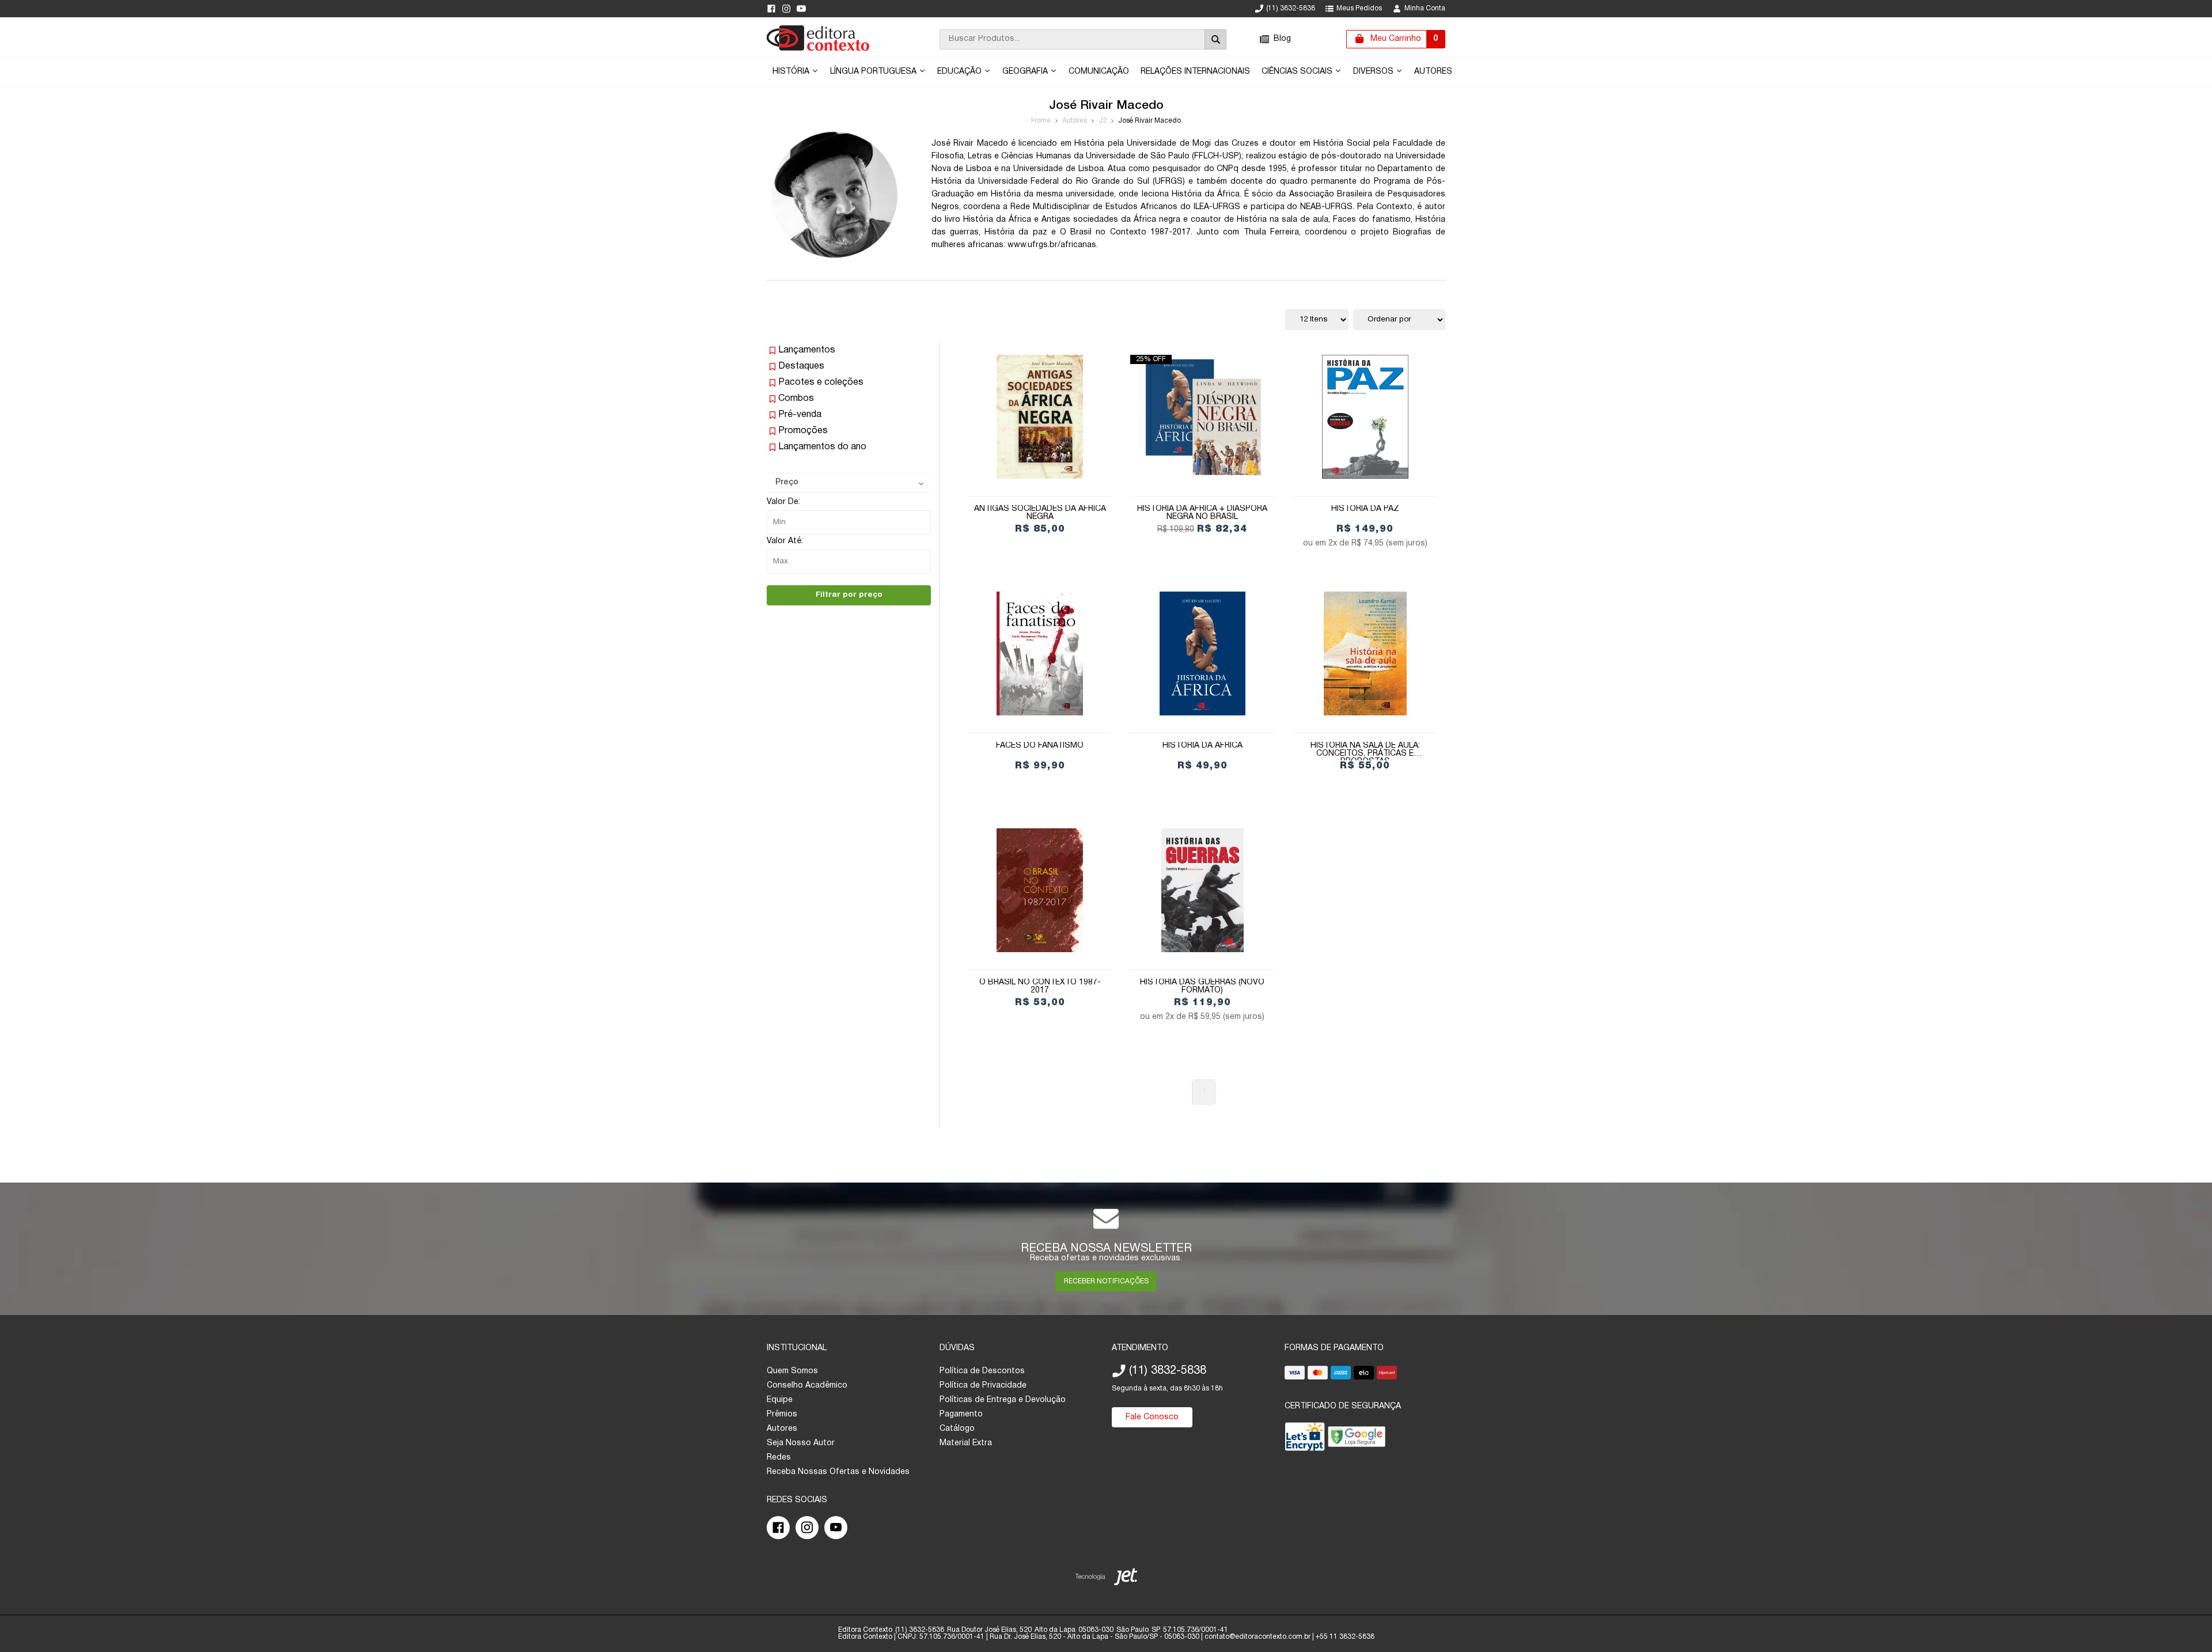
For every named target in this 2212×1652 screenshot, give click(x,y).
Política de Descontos (982, 1371)
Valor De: (783, 502)
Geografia (1026, 72)
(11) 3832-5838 (1291, 8)
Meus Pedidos (1359, 8)
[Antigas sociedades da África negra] (1040, 417)
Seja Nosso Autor (801, 1443)
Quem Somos (792, 1371)
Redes (779, 1458)
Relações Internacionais (1195, 72)
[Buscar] (1215, 39)
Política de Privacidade (983, 1386)
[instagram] (786, 9)
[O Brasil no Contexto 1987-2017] (1040, 890)
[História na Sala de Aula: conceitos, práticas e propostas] (1365, 653)
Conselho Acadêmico (807, 1386)
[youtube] (801, 9)
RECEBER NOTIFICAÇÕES (1106, 1281)
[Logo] (818, 49)
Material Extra (966, 1443)
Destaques (801, 366)
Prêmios (782, 1414)
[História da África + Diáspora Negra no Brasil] (1202, 417)
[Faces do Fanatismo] (1040, 653)
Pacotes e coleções (821, 382)
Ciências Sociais (1298, 72)
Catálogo (957, 1429)
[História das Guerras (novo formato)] (1202, 890)
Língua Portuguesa (874, 72)
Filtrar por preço (849, 595)
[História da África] (1202, 653)
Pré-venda (800, 415)
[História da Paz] (1365, 417)
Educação (961, 72)
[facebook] (771, 9)
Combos (796, 399)
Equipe (780, 1400)
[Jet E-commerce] (1106, 1579)
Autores (1433, 72)
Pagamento (961, 1414)
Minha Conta (1425, 8)
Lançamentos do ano (822, 447)
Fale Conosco (1152, 1417)
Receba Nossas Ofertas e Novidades (838, 1472)
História (792, 72)
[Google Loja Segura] (1357, 1439)
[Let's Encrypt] (1305, 1439)
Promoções (803, 431)
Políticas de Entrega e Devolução (1003, 1400)
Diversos (1374, 72)
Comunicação (1099, 72)
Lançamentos (807, 350)
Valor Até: (785, 541)
